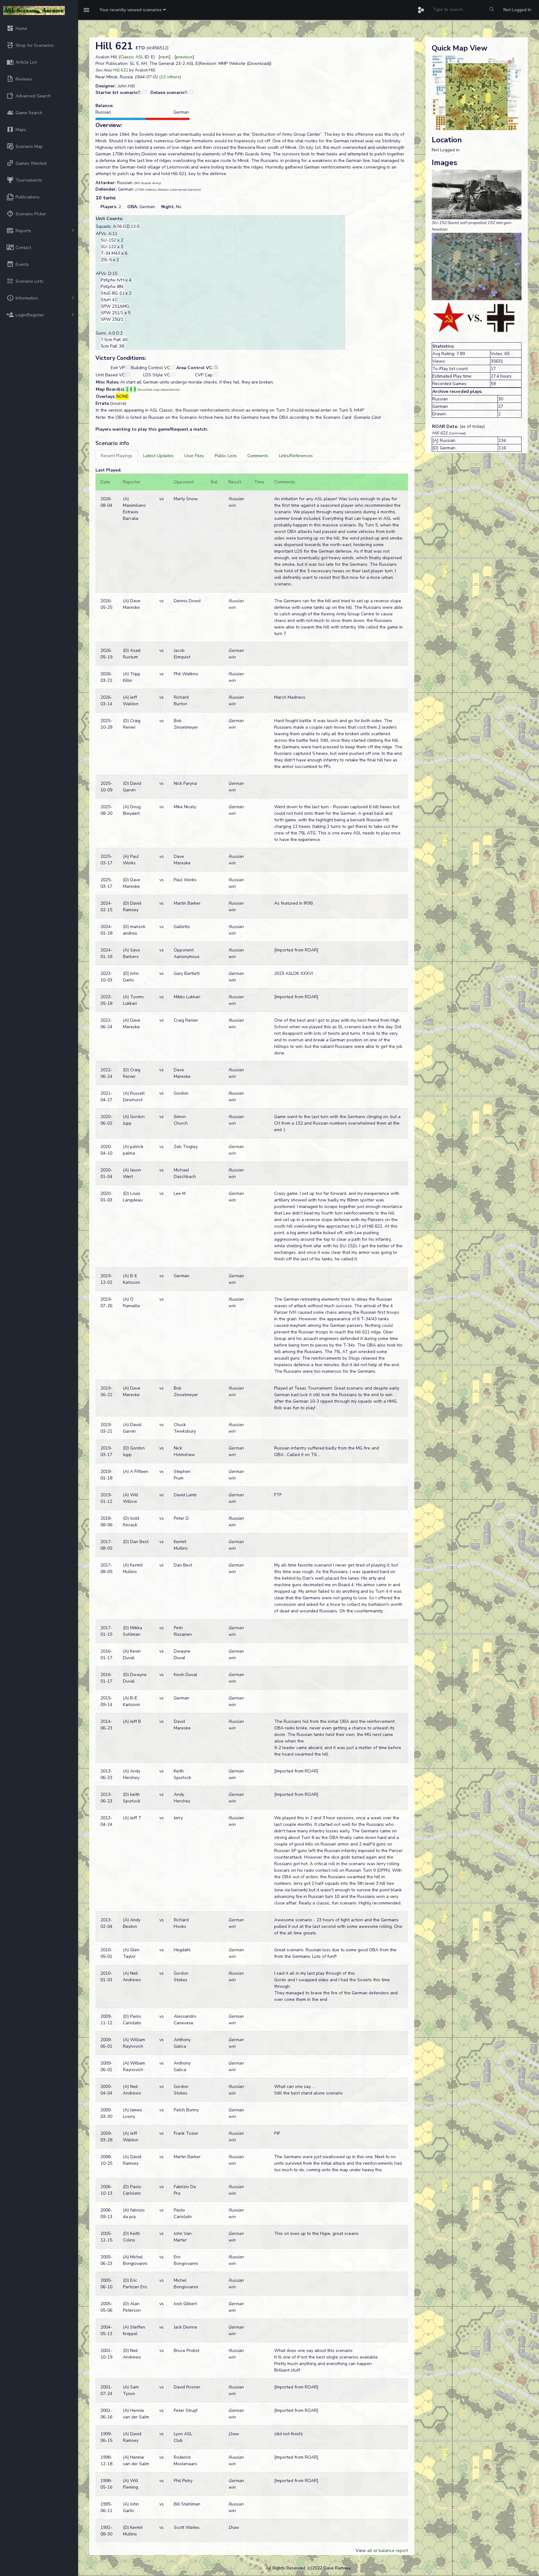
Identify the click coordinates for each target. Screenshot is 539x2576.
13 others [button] (170, 77)
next (165, 57)
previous (184, 57)
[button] (133, 10)
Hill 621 (121, 70)
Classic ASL (132, 57)
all (370, 2551)
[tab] (117, 456)
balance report (393, 2551)
